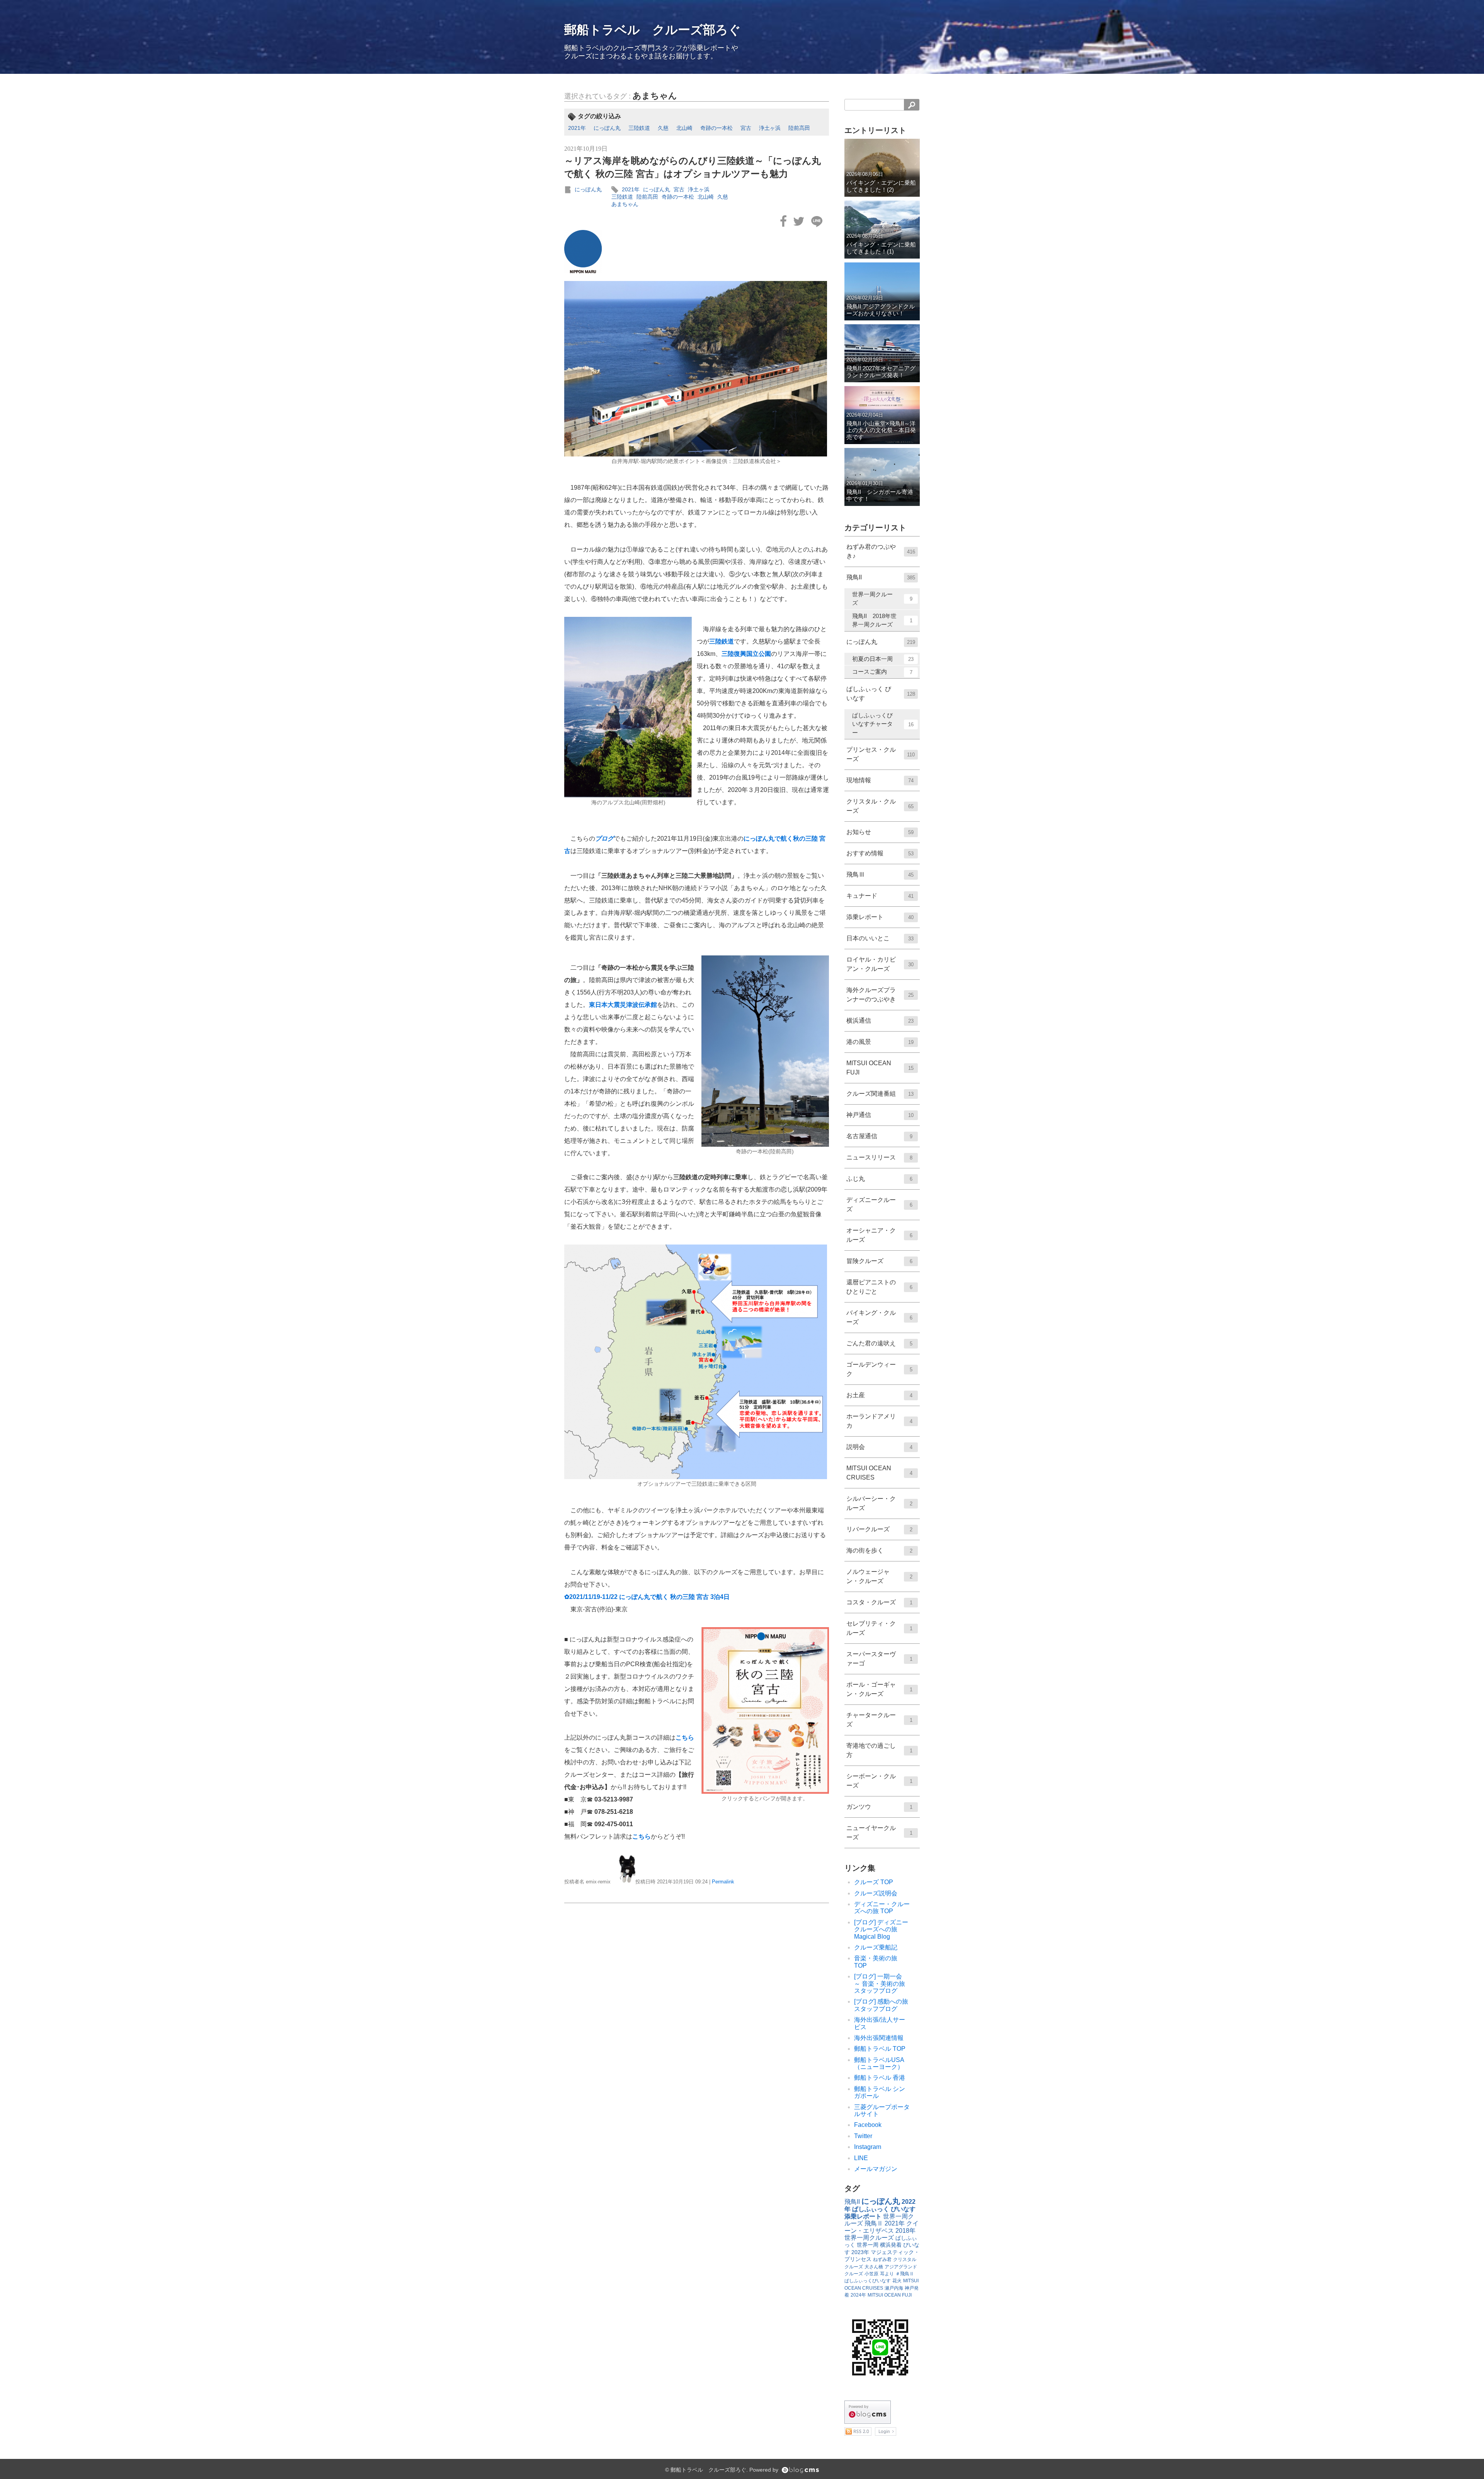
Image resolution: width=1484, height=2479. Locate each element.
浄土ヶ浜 (770, 128)
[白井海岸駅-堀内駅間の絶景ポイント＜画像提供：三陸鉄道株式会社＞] (697, 369)
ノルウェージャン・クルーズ (879, 1576)
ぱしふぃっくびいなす (868, 2281)
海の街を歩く (879, 1550)
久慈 (663, 128)
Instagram (868, 2147)
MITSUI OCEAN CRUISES (879, 1473)
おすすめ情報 (880, 853)
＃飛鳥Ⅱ (905, 2274)
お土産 (879, 1395)
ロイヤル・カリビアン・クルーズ (880, 964)
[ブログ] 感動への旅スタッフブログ (881, 2005)
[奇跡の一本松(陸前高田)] (765, 1051)
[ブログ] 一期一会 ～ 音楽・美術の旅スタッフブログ (881, 1984)
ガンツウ (879, 1807)
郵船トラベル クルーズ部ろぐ (653, 30)
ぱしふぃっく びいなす (881, 694)
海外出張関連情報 (879, 2038)
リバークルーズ (879, 1529)
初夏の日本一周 (883, 659)
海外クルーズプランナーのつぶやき (880, 995)
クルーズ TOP (874, 1882)
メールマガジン (876, 2169)
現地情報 (880, 780)
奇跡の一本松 (716, 128)
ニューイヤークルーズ (879, 1833)
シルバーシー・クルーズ (879, 1503)
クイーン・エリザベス (882, 2227)
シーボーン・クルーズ (879, 1781)
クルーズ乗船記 (876, 1947)
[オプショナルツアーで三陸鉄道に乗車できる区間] (697, 1362)
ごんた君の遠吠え (879, 1343)
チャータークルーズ (879, 1720)
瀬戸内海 (894, 2288)
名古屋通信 (879, 1136)
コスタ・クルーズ (879, 1602)
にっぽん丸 (607, 128)
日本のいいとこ (880, 938)
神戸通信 (880, 1115)
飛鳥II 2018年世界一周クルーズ (882, 620)
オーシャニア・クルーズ (879, 1235)
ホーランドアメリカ (879, 1421)
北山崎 (684, 128)
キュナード (880, 896)
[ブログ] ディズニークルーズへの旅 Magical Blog (881, 1929)
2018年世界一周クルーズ (880, 2234)
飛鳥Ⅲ (880, 874)
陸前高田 (799, 128)
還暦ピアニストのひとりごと (879, 1287)
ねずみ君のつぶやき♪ (881, 551)
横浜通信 (880, 1021)
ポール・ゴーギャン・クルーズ (879, 1689)
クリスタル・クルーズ (880, 806)
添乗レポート (880, 917)
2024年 (858, 2295)
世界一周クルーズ (882, 599)
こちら (685, 1738)
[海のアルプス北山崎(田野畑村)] (629, 707)
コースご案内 (882, 672)
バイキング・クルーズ (879, 1317)
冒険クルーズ (879, 1261)
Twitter (863, 2136)
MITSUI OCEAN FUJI (880, 1068)
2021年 (577, 128)
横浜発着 (891, 2245)
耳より (887, 2274)
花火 (897, 2281)
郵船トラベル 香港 (880, 2078)
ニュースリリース (879, 1157)
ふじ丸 (879, 1179)
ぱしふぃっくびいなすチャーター (883, 724)
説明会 (879, 1447)
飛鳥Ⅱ (874, 2223)
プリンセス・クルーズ (881, 754)
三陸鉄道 (639, 128)
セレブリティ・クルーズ (879, 1628)
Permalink (723, 1882)
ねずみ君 (882, 2259)
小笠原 (871, 2274)
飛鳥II (881, 577)
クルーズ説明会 (876, 1893)
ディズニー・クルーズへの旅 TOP (882, 1908)
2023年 (860, 2252)
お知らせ (880, 832)
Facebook (868, 2125)
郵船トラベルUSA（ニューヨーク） (879, 2063)
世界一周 (868, 2245)
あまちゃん (655, 96)
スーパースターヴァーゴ (879, 1659)
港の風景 (880, 1042)
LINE (861, 2158)
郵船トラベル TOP (880, 2049)
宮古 (746, 128)
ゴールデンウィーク (879, 1369)
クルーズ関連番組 (880, 1094)
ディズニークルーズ (879, 1205)
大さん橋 (874, 2267)
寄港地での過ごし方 (879, 1750)
